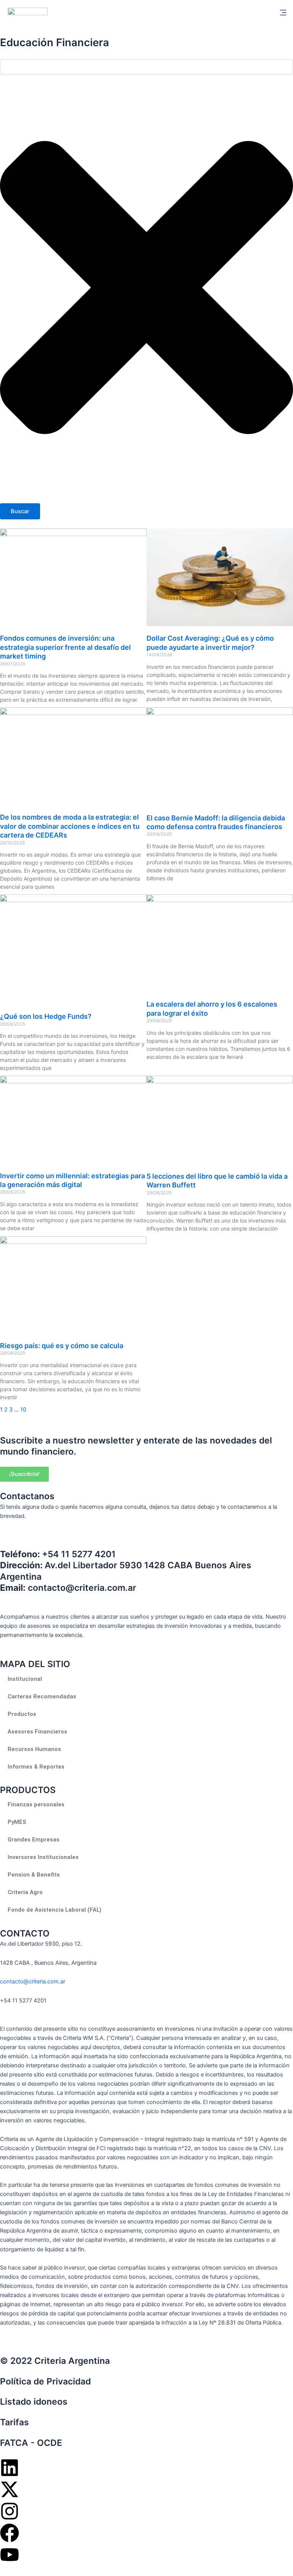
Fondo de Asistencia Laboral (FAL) (55, 1910)
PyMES (17, 1822)
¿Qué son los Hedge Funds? (46, 1016)
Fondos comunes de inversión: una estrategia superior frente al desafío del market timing (65, 647)
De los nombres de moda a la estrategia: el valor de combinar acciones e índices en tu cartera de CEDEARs (70, 826)
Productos (22, 1714)
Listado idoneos (34, 2402)
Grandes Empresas (34, 1840)
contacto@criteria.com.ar (33, 1982)
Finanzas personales (36, 1804)
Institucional (25, 1679)
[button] (283, 13)
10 (23, 1410)
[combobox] (146, 67)
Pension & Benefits (34, 1875)
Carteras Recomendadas (42, 1696)
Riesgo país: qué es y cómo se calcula (62, 1346)
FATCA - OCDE (31, 2443)
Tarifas (14, 2422)
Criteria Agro (25, 1892)
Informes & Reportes (36, 1767)
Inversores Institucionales (43, 1857)
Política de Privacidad (45, 2381)
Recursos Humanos (34, 1749)
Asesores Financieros (37, 1732)
